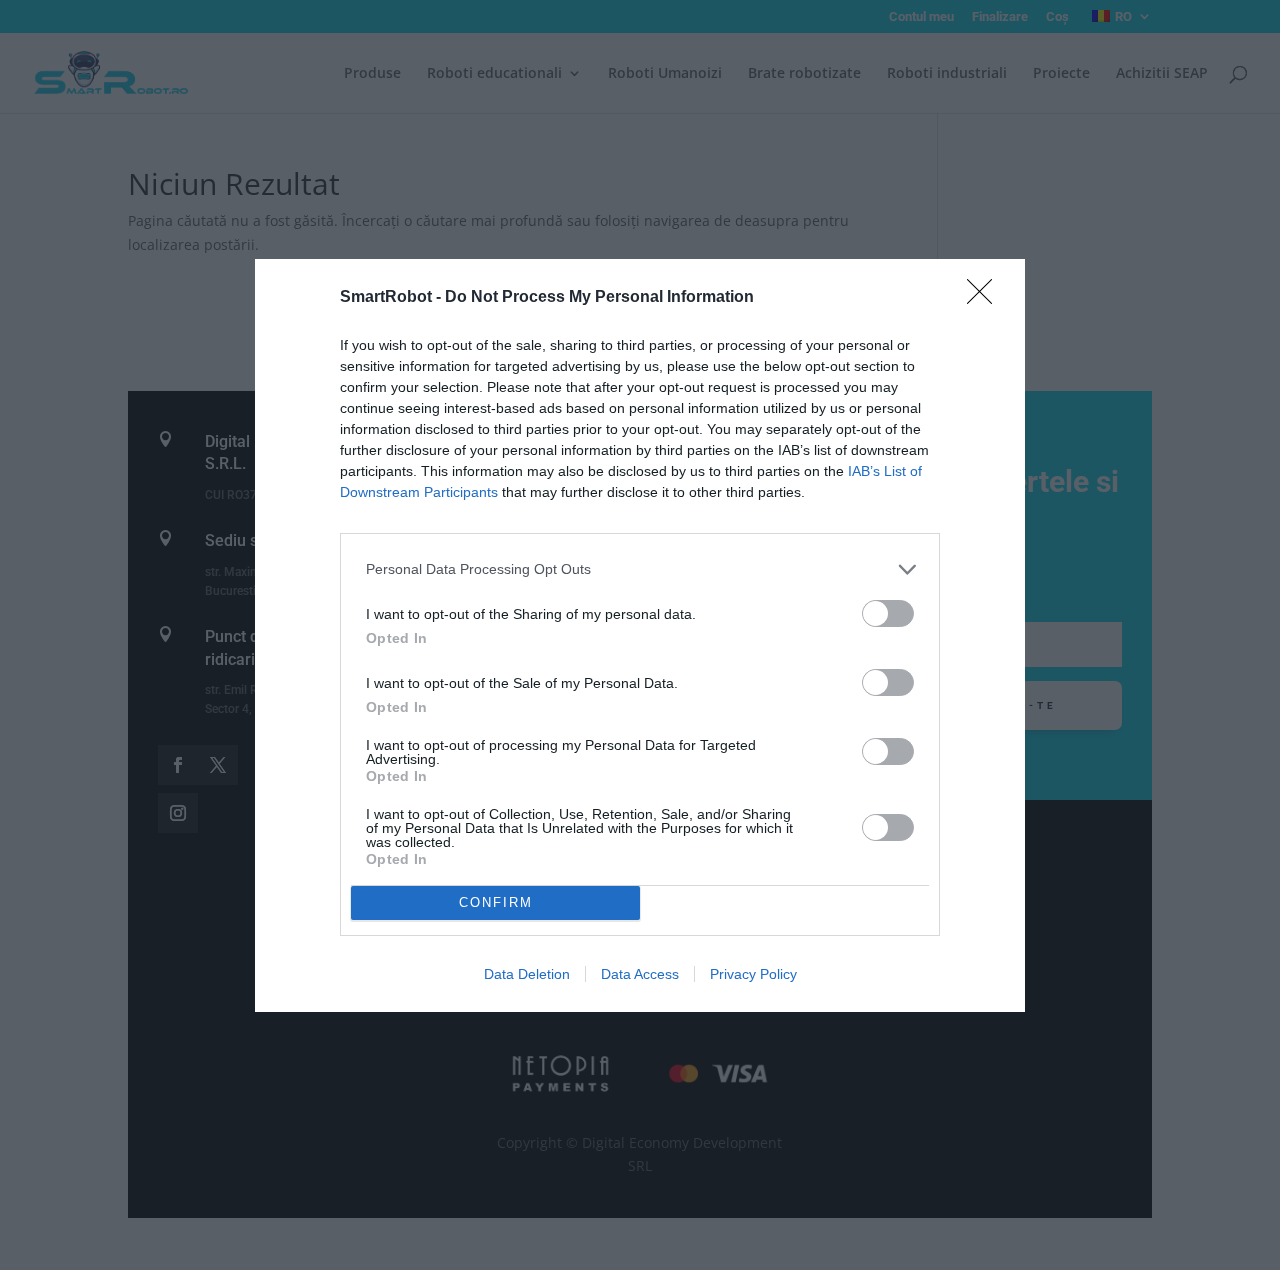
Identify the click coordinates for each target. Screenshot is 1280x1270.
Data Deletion (527, 974)
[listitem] (640, 569)
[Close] (986, 298)
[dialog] (640, 635)
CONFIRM (496, 902)
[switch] (888, 613)
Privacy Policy (753, 974)
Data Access (640, 974)
